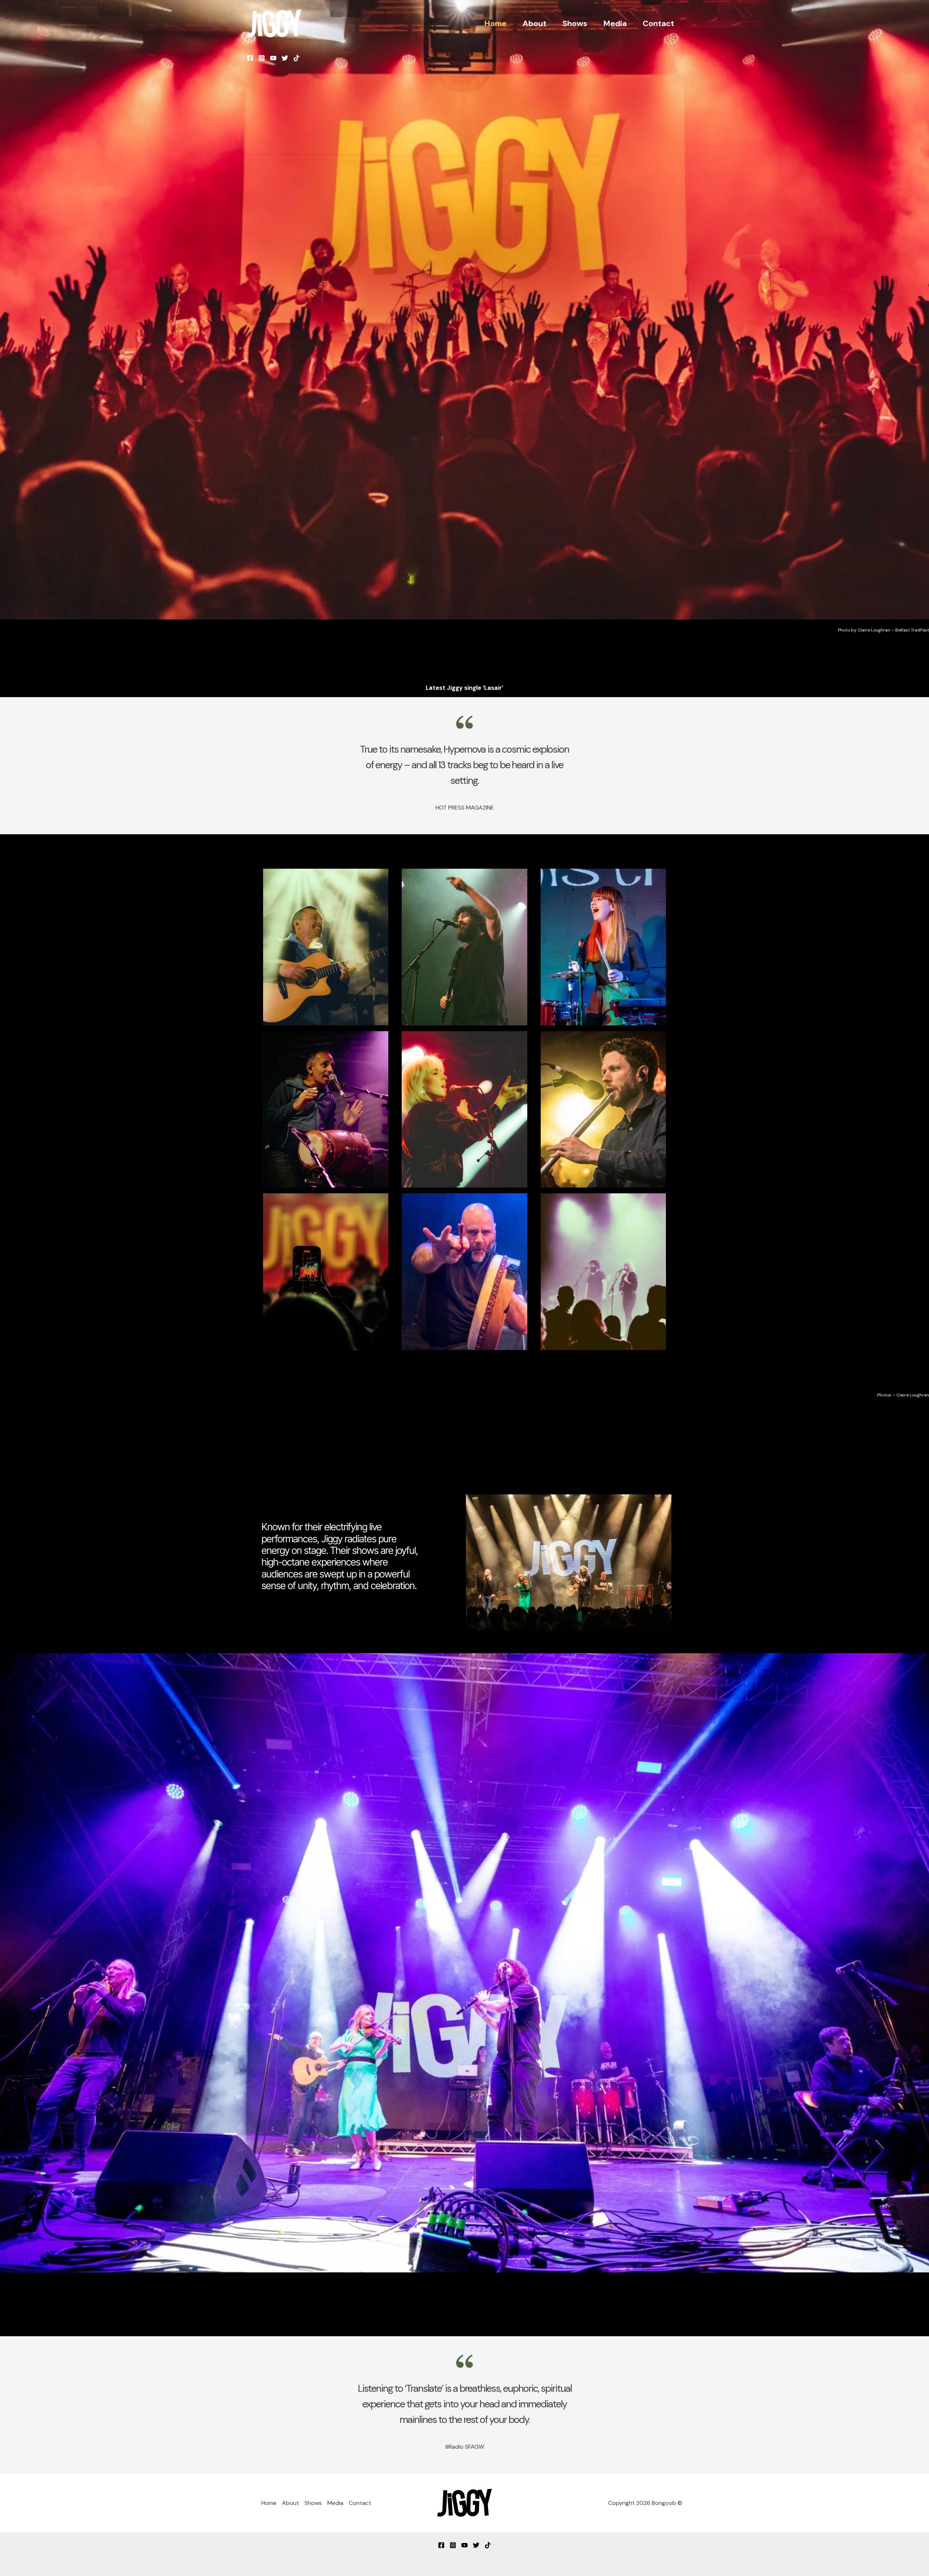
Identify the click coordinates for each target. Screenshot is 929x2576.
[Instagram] (262, 58)
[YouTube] (273, 58)
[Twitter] (285, 58)
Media (615, 23)
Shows (575, 23)
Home (495, 23)
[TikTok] (296, 58)
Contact (658, 23)
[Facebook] (250, 58)
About (535, 23)
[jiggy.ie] (274, 23)
